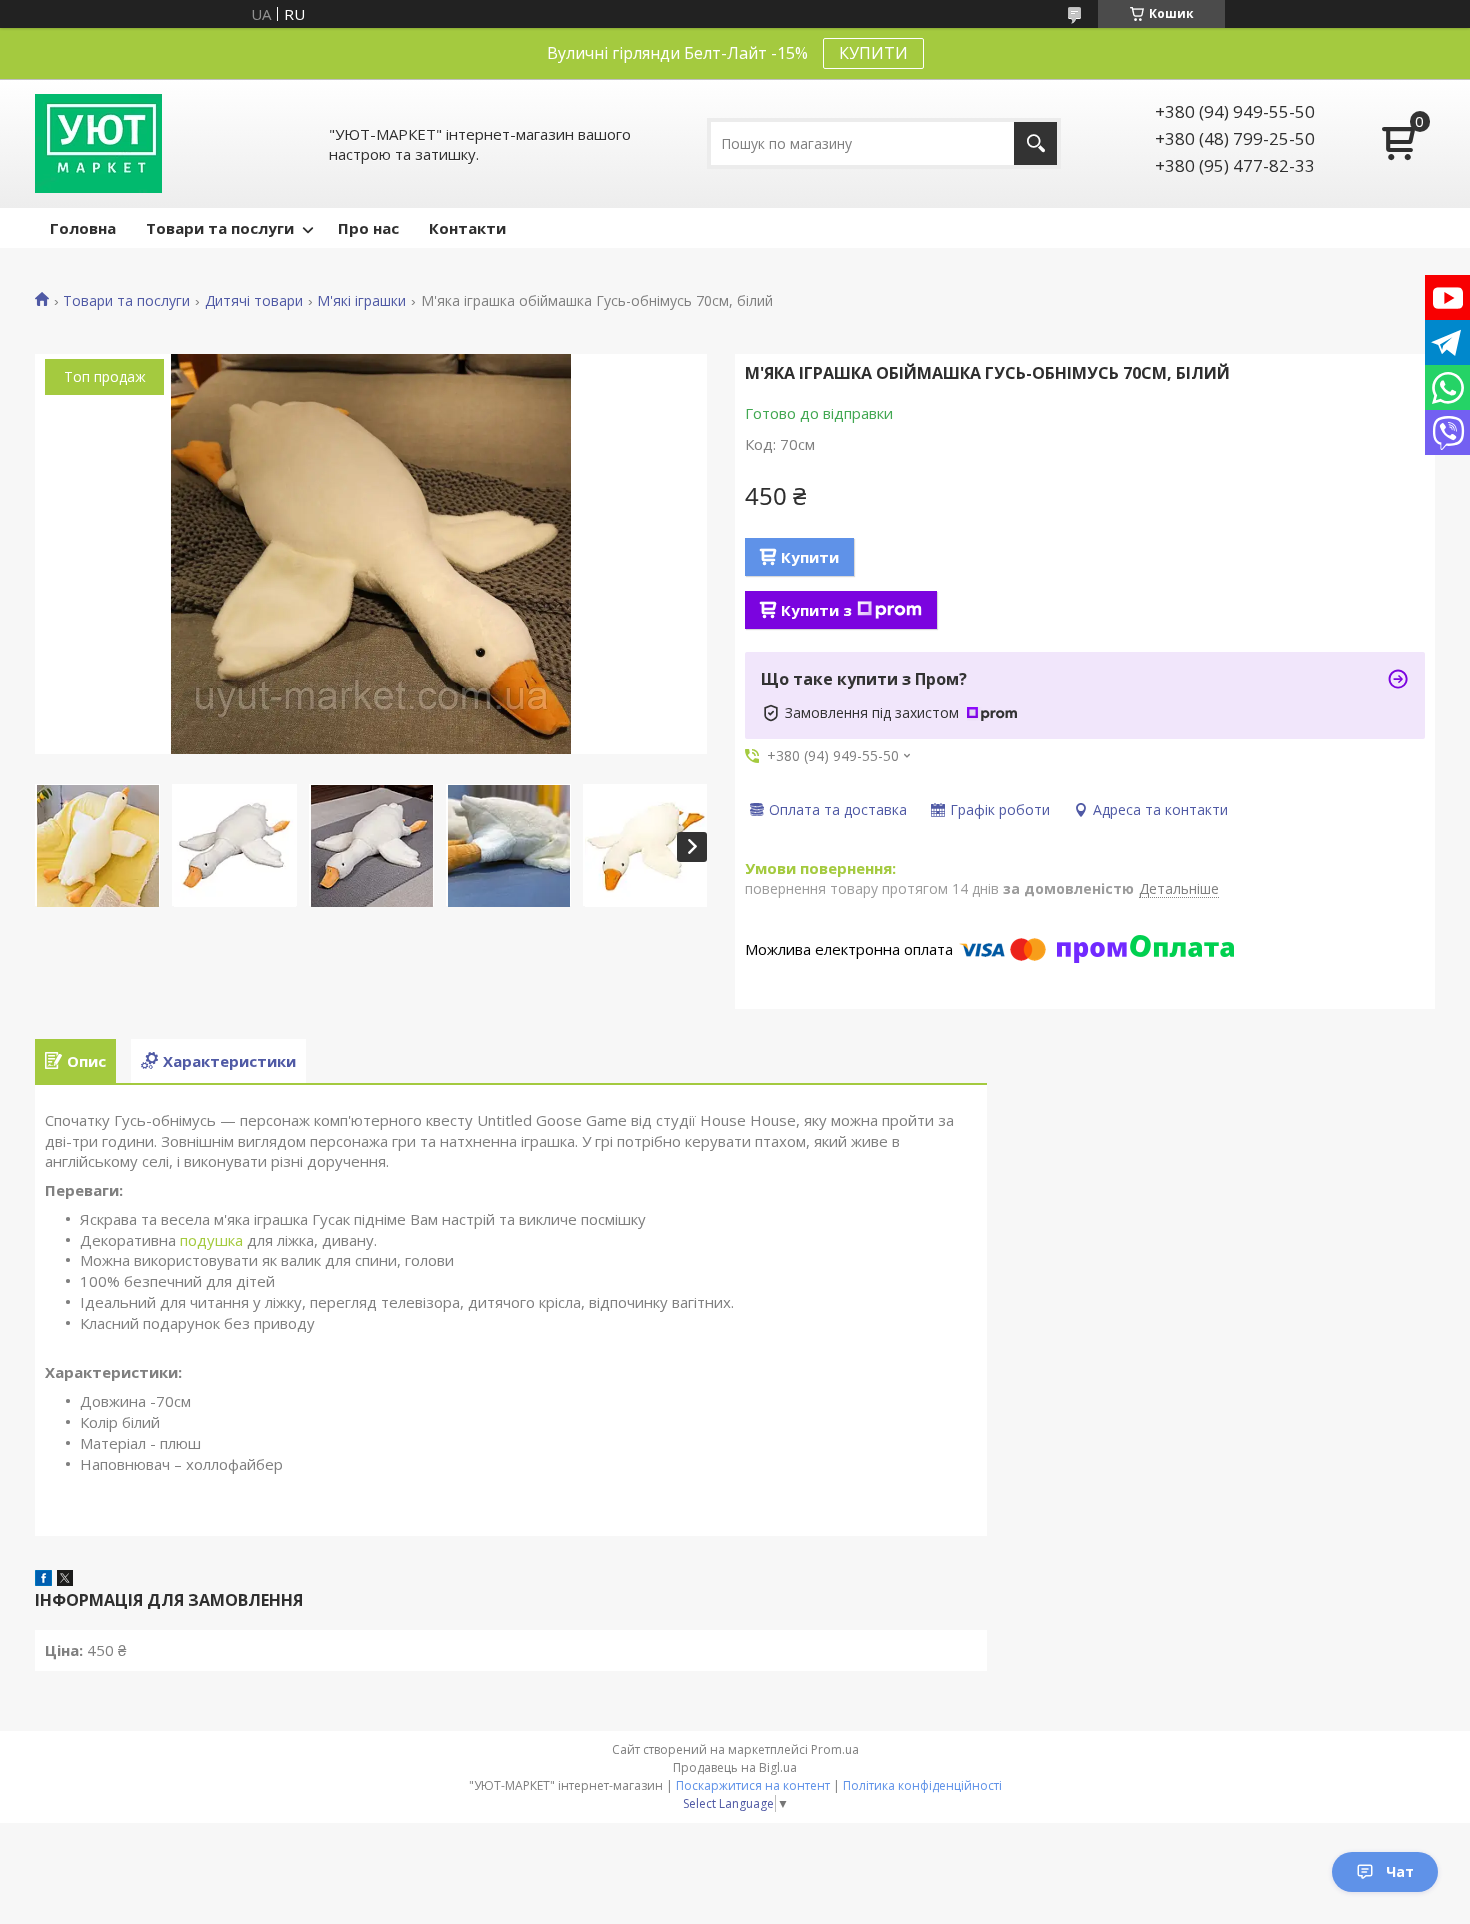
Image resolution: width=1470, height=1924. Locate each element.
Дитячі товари (254, 301)
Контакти (467, 228)
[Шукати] (1035, 143)
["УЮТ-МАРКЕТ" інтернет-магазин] (98, 143)
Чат (1400, 1871)
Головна (83, 228)
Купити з (816, 610)
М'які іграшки (361, 301)
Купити (810, 557)
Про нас (368, 228)
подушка (211, 1240)
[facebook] (43, 1580)
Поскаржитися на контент (753, 1785)
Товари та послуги (220, 228)
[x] (65, 1580)
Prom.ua (835, 1749)
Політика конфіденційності (922, 1785)
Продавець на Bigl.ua (735, 1767)
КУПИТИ (873, 53)
